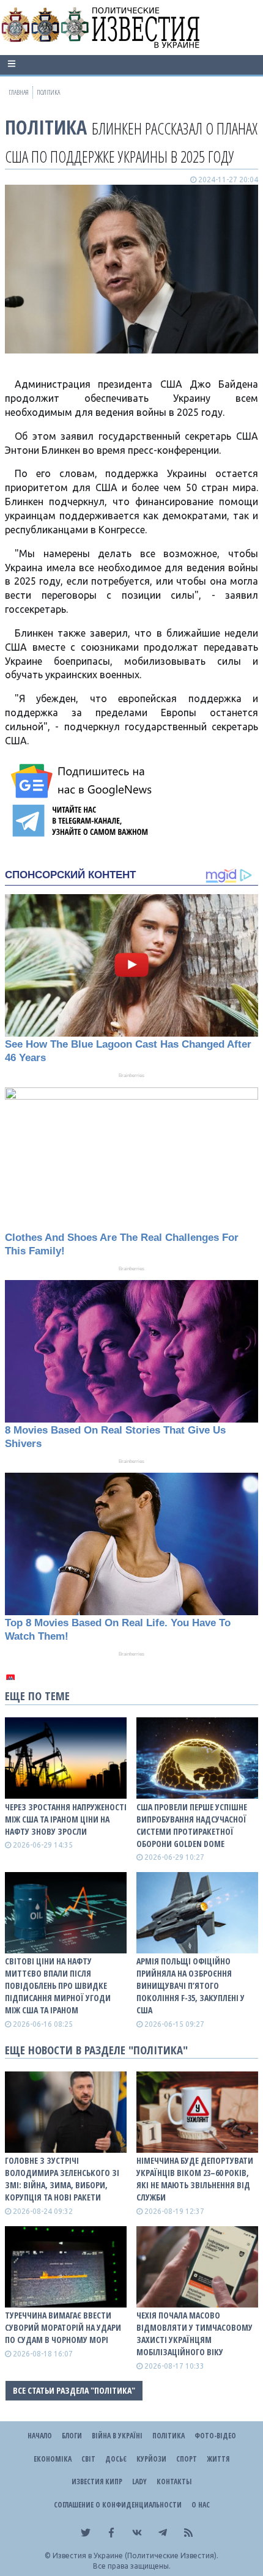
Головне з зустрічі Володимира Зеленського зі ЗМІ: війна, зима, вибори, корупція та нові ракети (62, 2179)
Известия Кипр (97, 2482)
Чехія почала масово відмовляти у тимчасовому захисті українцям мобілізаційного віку (194, 2334)
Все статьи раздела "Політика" (74, 2390)
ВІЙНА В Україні (117, 2436)
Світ (88, 2459)
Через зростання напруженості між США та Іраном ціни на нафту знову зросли (66, 1819)
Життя (218, 2459)
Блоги (72, 2436)
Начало (40, 2436)
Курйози (151, 2459)
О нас (201, 2505)
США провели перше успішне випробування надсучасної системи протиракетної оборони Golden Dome (192, 1825)
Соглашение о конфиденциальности (118, 2505)
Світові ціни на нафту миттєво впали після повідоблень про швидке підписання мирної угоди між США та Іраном (58, 1986)
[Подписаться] (83, 781)
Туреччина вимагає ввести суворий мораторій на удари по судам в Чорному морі (63, 2327)
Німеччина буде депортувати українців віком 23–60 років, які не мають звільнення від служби (195, 2179)
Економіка (53, 2459)
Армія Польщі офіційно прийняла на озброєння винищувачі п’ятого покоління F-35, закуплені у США (191, 1986)
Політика (46, 127)
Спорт (187, 2459)
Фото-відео (215, 2436)
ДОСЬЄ (116, 2459)
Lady (139, 2482)
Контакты (174, 2482)
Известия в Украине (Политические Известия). (135, 2556)
